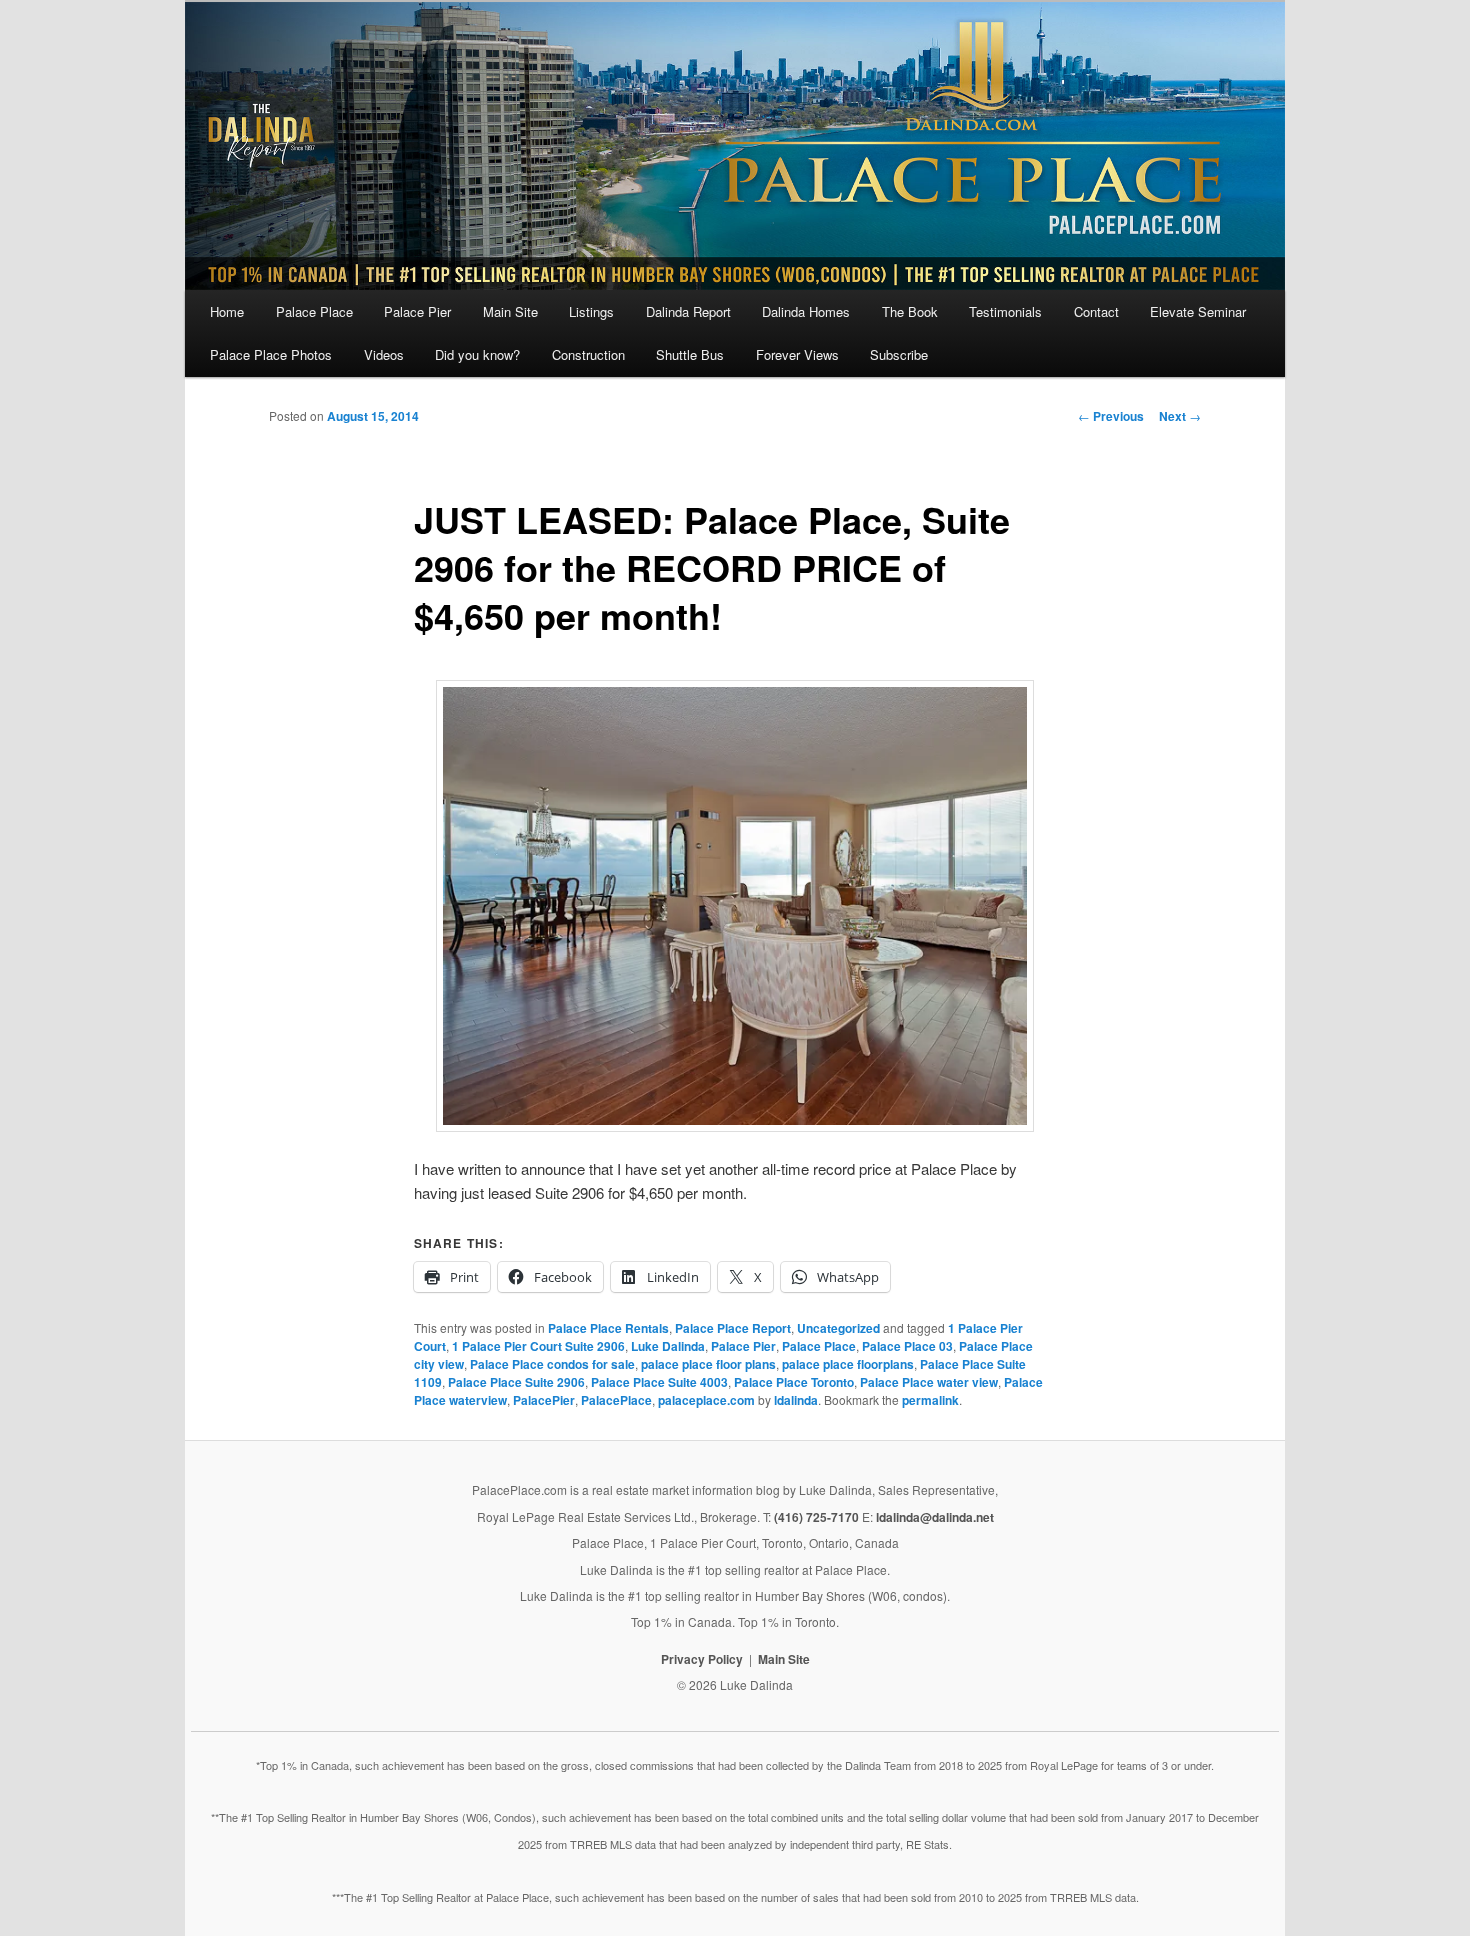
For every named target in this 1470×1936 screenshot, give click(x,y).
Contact (1096, 311)
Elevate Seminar (1198, 311)
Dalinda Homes (806, 311)
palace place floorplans (848, 1364)
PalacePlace (616, 1400)
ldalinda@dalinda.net (935, 1517)
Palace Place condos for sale (552, 1364)
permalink (930, 1400)
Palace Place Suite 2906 (516, 1382)
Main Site (510, 311)
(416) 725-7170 (816, 1517)
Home (227, 311)
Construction (588, 354)
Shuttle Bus (690, 354)
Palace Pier (417, 311)
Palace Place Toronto (794, 1382)
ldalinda (796, 1400)
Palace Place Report (733, 1328)
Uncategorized (838, 1328)
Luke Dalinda (668, 1346)
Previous (1111, 416)
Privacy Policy (702, 1659)
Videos (384, 354)
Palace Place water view (929, 1382)
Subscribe (899, 354)
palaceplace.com (706, 1400)
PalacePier (544, 1400)
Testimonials (1005, 311)
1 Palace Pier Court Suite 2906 (538, 1346)
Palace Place (314, 311)
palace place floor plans (708, 1364)
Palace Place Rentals (608, 1328)
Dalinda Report (688, 311)
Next (1180, 416)
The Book (910, 311)
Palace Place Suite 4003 (659, 1382)
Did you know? (477, 354)
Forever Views (797, 354)
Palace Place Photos (271, 354)
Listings (591, 311)
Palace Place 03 (907, 1346)
